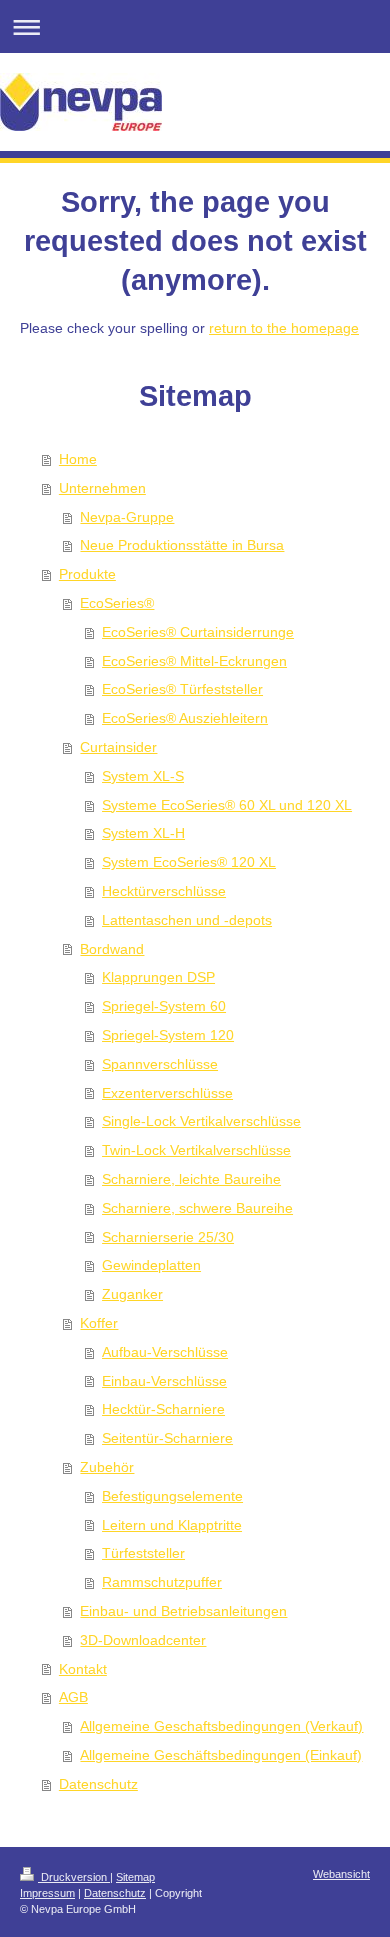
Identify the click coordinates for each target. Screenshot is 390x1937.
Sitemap (135, 1877)
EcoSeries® (117, 603)
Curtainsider (118, 747)
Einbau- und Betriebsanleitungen (183, 1611)
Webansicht (341, 1874)
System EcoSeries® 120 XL (189, 862)
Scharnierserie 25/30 (168, 1237)
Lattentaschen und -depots (187, 920)
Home (78, 459)
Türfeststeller (143, 1553)
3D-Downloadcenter (143, 1640)
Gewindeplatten (151, 1265)
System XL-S (143, 776)
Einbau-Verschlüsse (164, 1381)
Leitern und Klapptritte (172, 1525)
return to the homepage (284, 328)
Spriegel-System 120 (168, 1035)
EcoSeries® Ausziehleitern (185, 718)
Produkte (87, 574)
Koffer (99, 1323)
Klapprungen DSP (158, 977)
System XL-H (143, 833)
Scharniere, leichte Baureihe (191, 1179)
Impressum (47, 1893)
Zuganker (132, 1294)
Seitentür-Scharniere (167, 1438)
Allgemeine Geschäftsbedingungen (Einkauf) (221, 1755)
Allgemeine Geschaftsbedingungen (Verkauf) (221, 1726)
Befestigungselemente (172, 1496)
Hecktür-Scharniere (163, 1409)
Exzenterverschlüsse (167, 1093)
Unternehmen (102, 488)
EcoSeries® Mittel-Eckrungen (194, 661)
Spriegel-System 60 (164, 1006)
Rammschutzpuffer (162, 1582)
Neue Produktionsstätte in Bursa (182, 545)
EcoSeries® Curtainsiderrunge (198, 632)
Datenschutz (98, 1784)
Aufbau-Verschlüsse (165, 1352)
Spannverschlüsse (160, 1064)
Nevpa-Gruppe (127, 517)
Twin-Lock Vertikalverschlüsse (196, 1150)
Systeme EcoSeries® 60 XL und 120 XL (227, 805)
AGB (73, 1697)
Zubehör (107, 1467)
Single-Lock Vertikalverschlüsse (201, 1121)
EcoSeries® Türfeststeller (182, 689)
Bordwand (112, 949)
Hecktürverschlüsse (164, 891)
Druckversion (74, 1877)
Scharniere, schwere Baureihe (197, 1208)
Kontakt (83, 1669)
